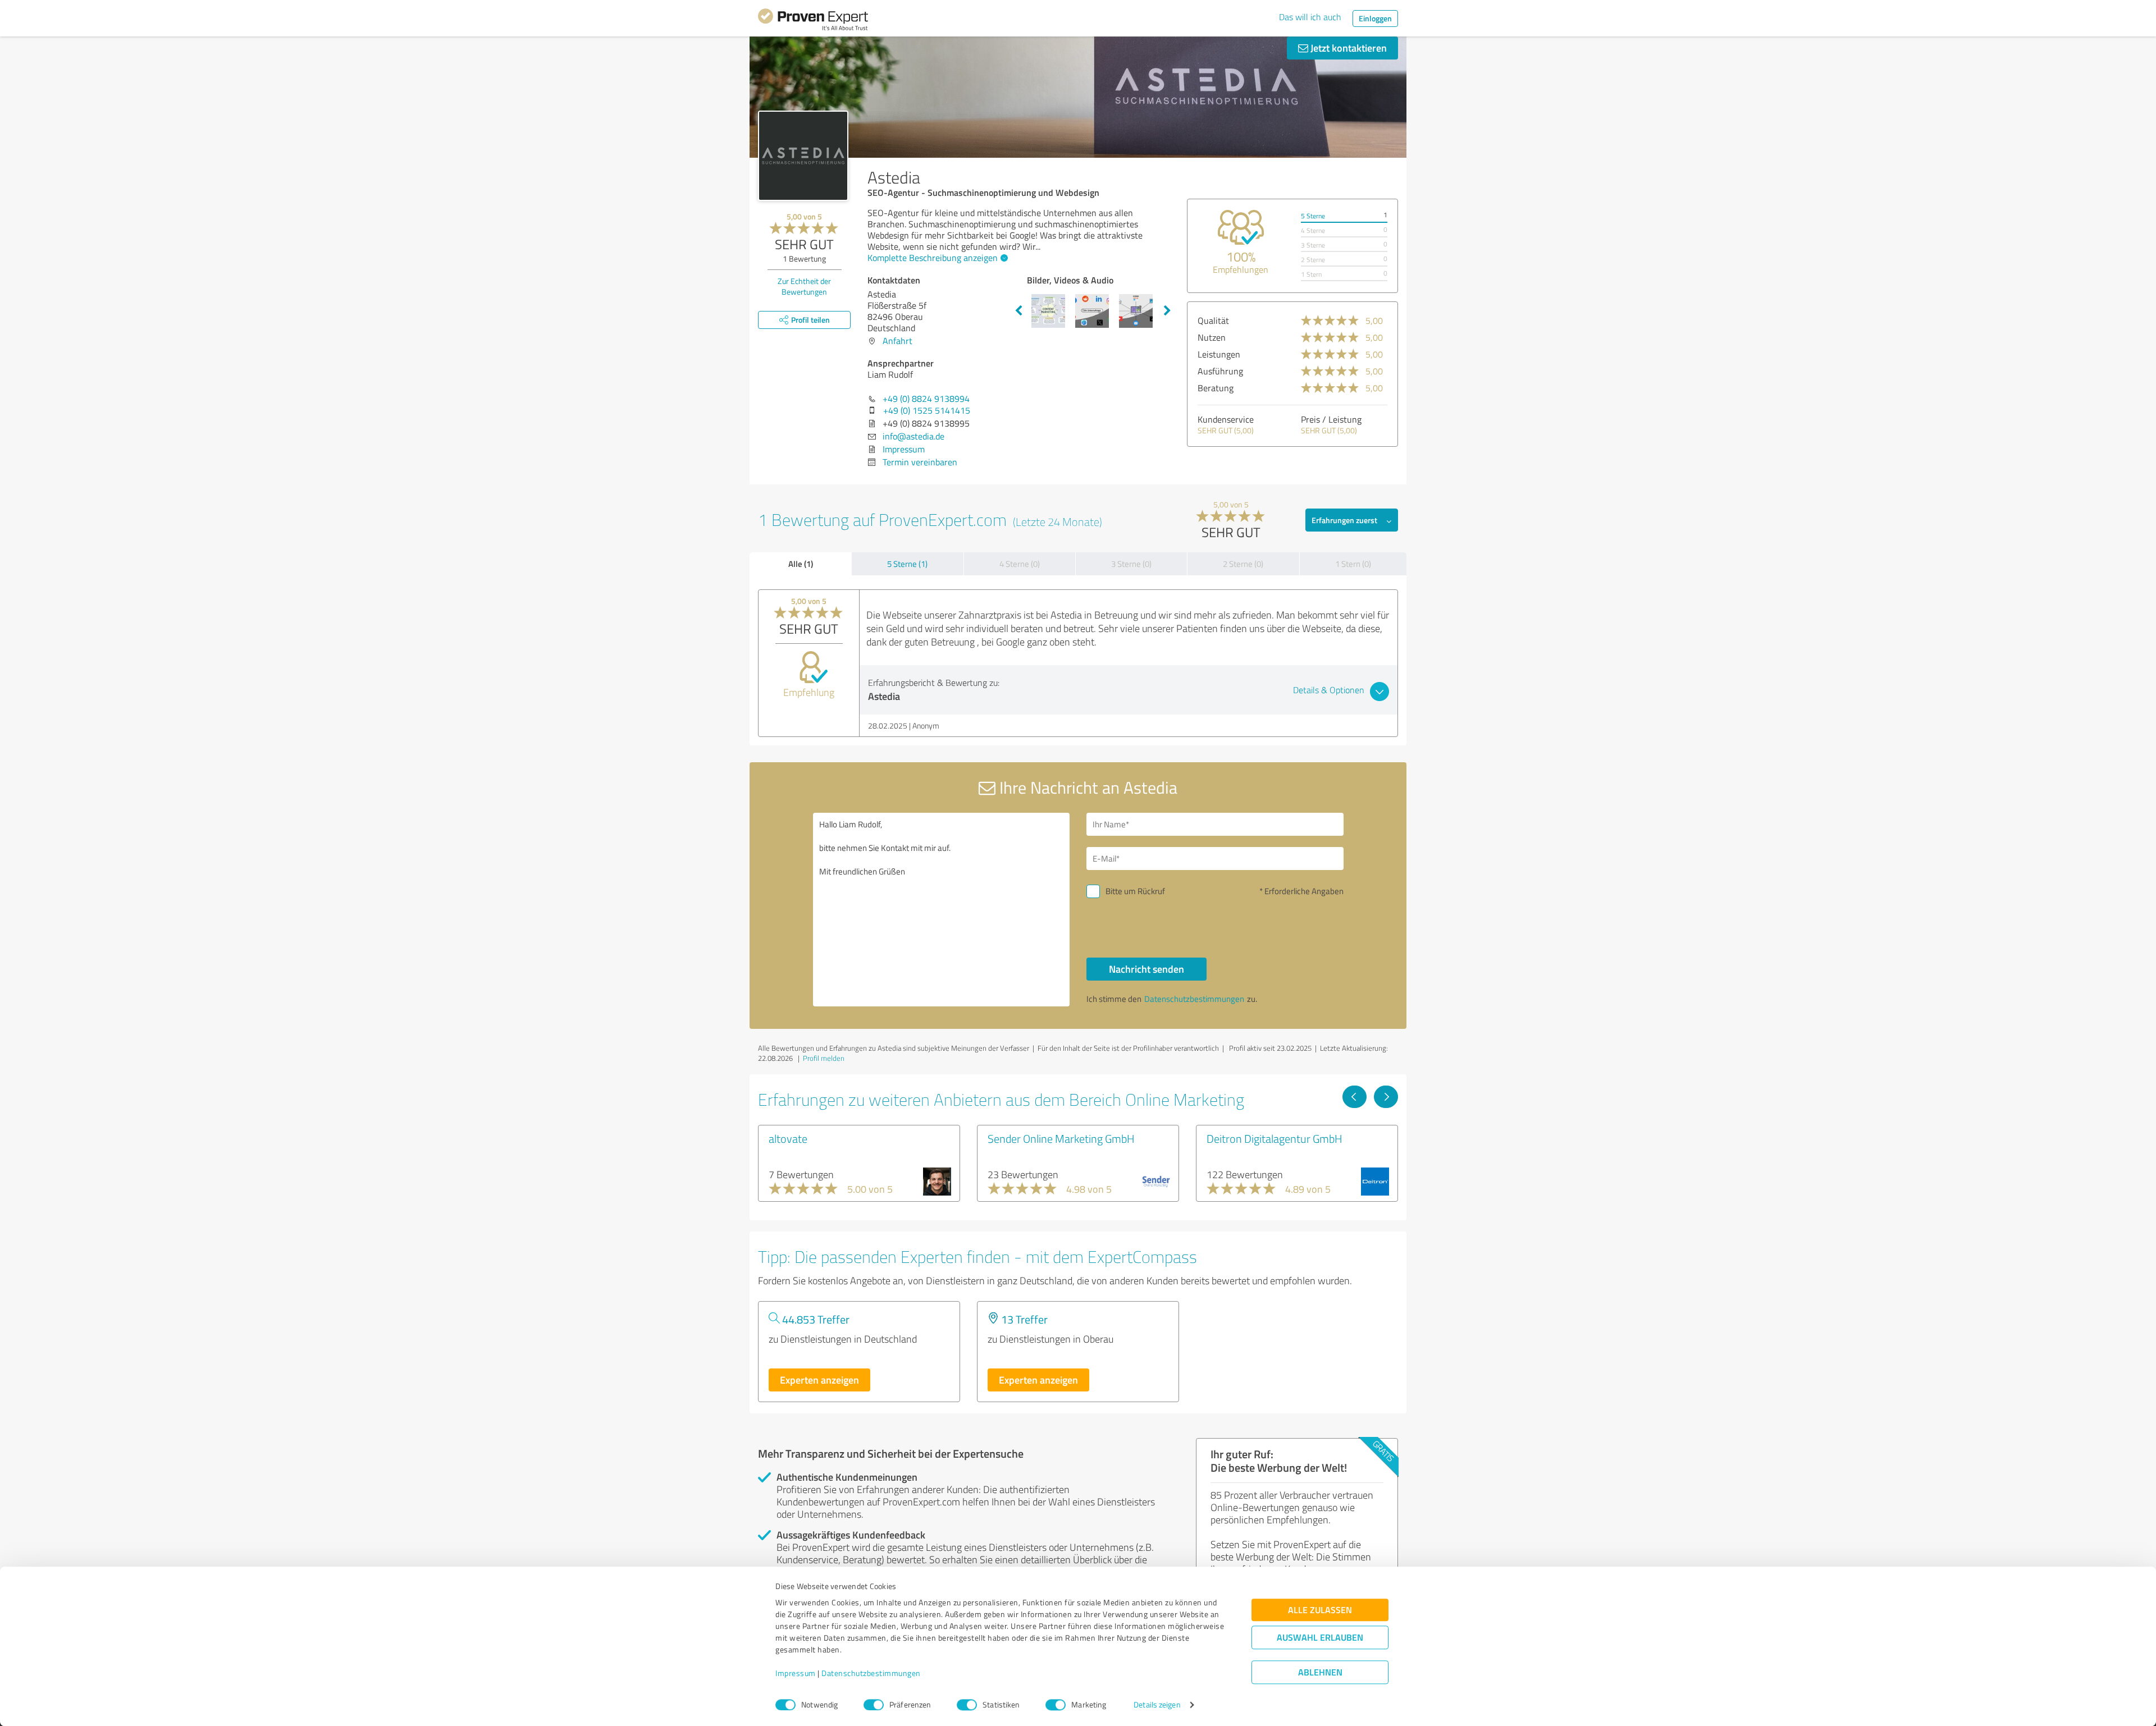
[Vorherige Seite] (1355, 1097)
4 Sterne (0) (1020, 564)
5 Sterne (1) (907, 564)
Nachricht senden (1146, 969)
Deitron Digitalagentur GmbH (1275, 1138)
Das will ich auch (1310, 17)
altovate (788, 1138)
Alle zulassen (1320, 1610)
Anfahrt (897, 341)
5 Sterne (1313, 216)
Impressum (796, 1674)
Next (1167, 311)
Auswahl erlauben (1320, 1638)
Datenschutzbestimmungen (871, 1674)
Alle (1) (801, 564)
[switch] (874, 1705)
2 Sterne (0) (1243, 564)
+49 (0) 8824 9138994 (926, 399)
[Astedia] (803, 156)
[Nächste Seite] (1386, 1097)
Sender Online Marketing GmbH (1061, 1138)
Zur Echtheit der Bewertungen (804, 286)
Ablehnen (1320, 1672)
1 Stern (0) (1353, 564)
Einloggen (1375, 18)
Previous (1018, 311)
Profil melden (824, 1058)
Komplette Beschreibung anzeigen (933, 258)
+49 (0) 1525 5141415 (927, 410)
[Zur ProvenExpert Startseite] (813, 21)
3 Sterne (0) (1131, 564)
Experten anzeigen (819, 1380)
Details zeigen (1157, 1705)
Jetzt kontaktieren (1347, 48)
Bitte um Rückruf (1135, 891)
